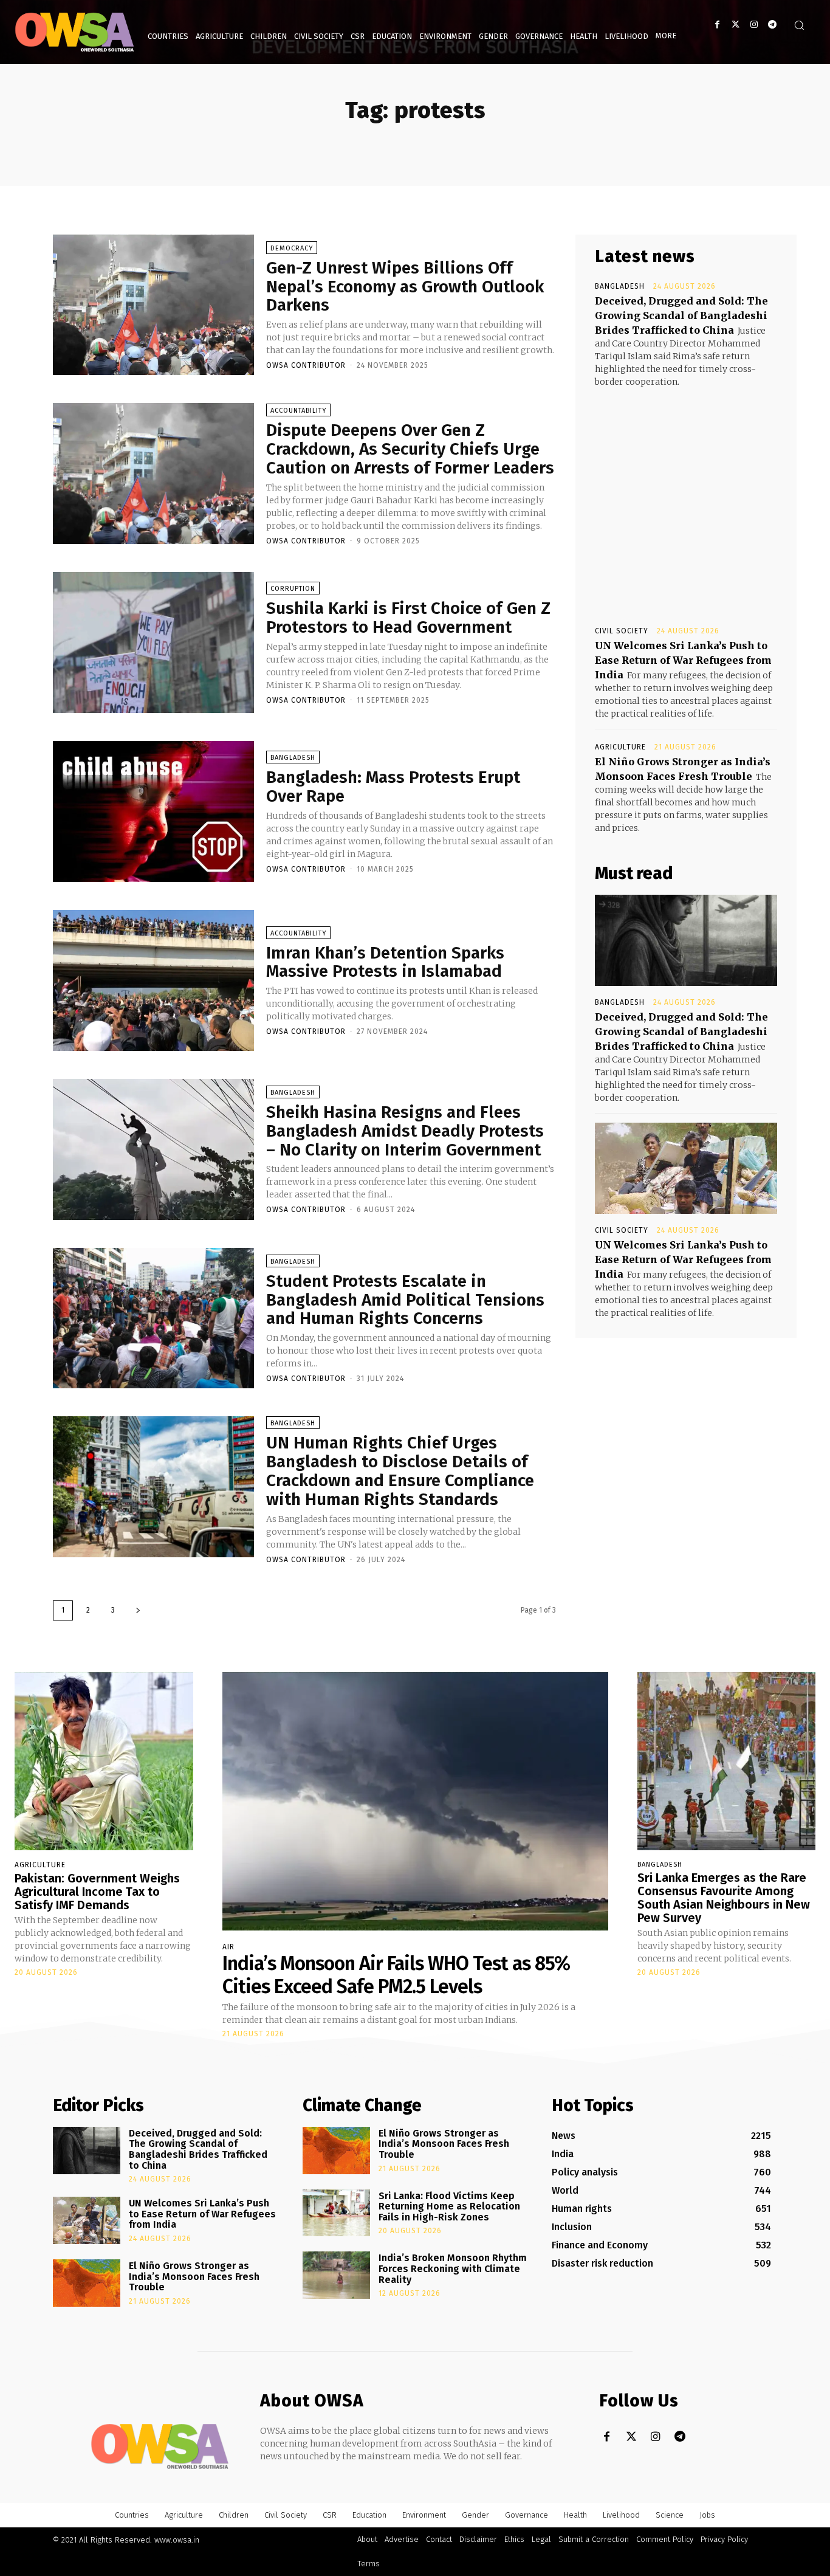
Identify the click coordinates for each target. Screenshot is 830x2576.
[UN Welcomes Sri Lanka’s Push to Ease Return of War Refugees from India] (686, 1168)
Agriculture (620, 747)
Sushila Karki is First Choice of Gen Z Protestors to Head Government (408, 618)
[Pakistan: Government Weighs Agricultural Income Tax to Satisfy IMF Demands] (104, 1762)
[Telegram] (772, 25)
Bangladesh (293, 758)
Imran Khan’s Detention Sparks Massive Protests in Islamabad (385, 962)
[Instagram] (754, 25)
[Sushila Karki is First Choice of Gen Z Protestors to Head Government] (153, 642)
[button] (799, 25)
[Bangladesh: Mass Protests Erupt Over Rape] (153, 811)
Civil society (622, 631)
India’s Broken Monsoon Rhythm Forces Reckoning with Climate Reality (453, 2268)
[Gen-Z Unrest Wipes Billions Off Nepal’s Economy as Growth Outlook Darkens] (153, 305)
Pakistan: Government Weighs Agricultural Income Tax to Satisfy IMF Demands (97, 1892)
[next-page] (138, 1610)
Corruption (293, 589)
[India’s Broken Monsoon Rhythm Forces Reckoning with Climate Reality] (336, 2275)
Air (228, 1947)
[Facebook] (717, 25)
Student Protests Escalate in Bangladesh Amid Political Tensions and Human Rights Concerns (405, 1300)
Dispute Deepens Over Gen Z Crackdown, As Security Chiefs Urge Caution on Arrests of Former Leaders (410, 449)
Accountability (298, 411)
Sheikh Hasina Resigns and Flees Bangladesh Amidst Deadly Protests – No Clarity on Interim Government (405, 1131)
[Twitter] (736, 25)
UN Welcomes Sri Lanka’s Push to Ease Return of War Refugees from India (683, 660)
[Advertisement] (686, 495)
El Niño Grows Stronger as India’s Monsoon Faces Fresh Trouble (194, 2276)
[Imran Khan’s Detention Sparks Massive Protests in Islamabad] (153, 980)
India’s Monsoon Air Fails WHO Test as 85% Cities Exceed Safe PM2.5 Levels (396, 1975)
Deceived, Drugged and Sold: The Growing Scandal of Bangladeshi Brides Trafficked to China (681, 315)
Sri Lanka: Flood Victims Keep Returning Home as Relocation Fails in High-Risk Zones (449, 2206)
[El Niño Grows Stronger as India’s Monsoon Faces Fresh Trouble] (87, 2283)
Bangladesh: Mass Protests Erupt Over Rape (393, 787)
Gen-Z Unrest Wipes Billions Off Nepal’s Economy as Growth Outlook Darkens (405, 287)
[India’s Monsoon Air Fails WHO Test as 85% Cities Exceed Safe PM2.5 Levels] (415, 1801)
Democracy (292, 248)
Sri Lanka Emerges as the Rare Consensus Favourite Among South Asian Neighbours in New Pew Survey (724, 1898)
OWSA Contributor (306, 365)
